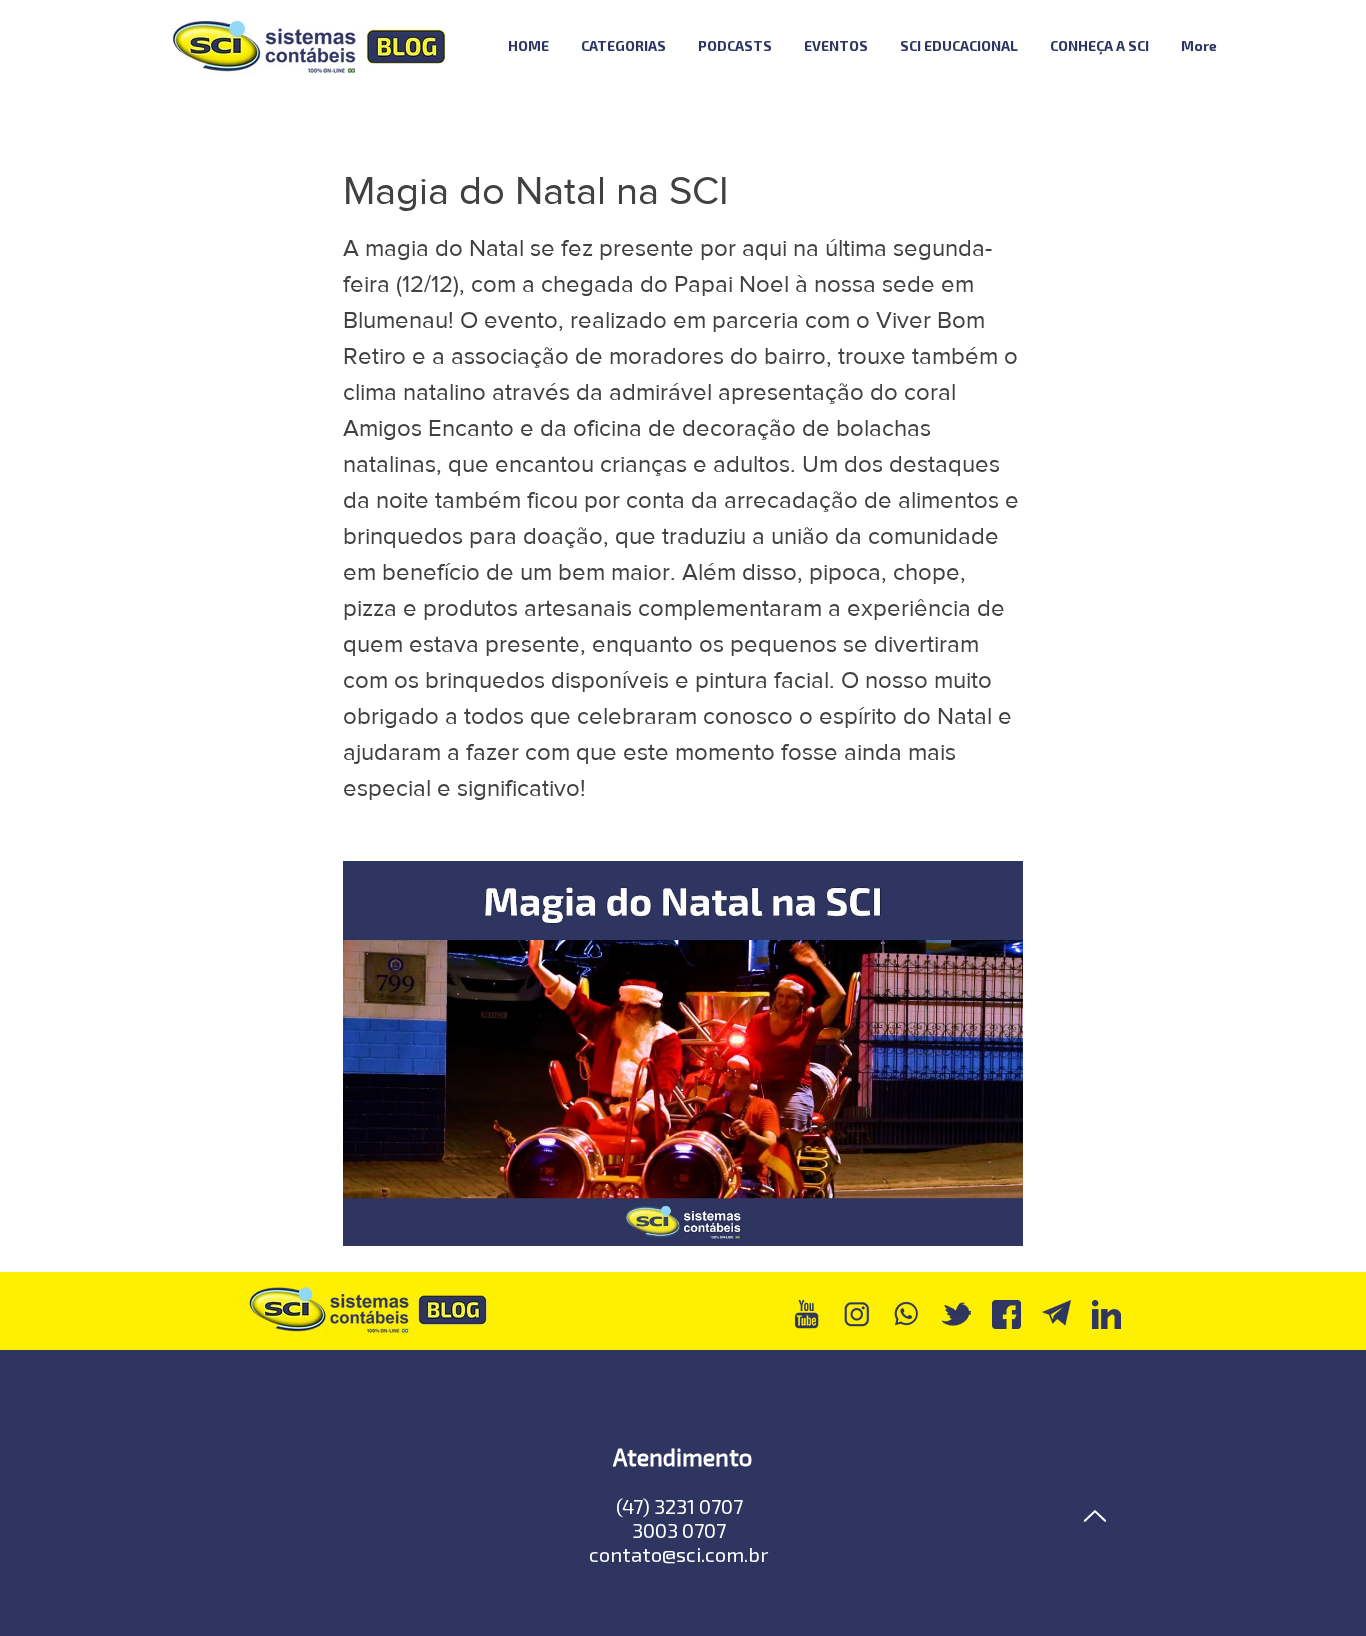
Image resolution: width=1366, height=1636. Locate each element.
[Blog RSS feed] (1286, 46)
